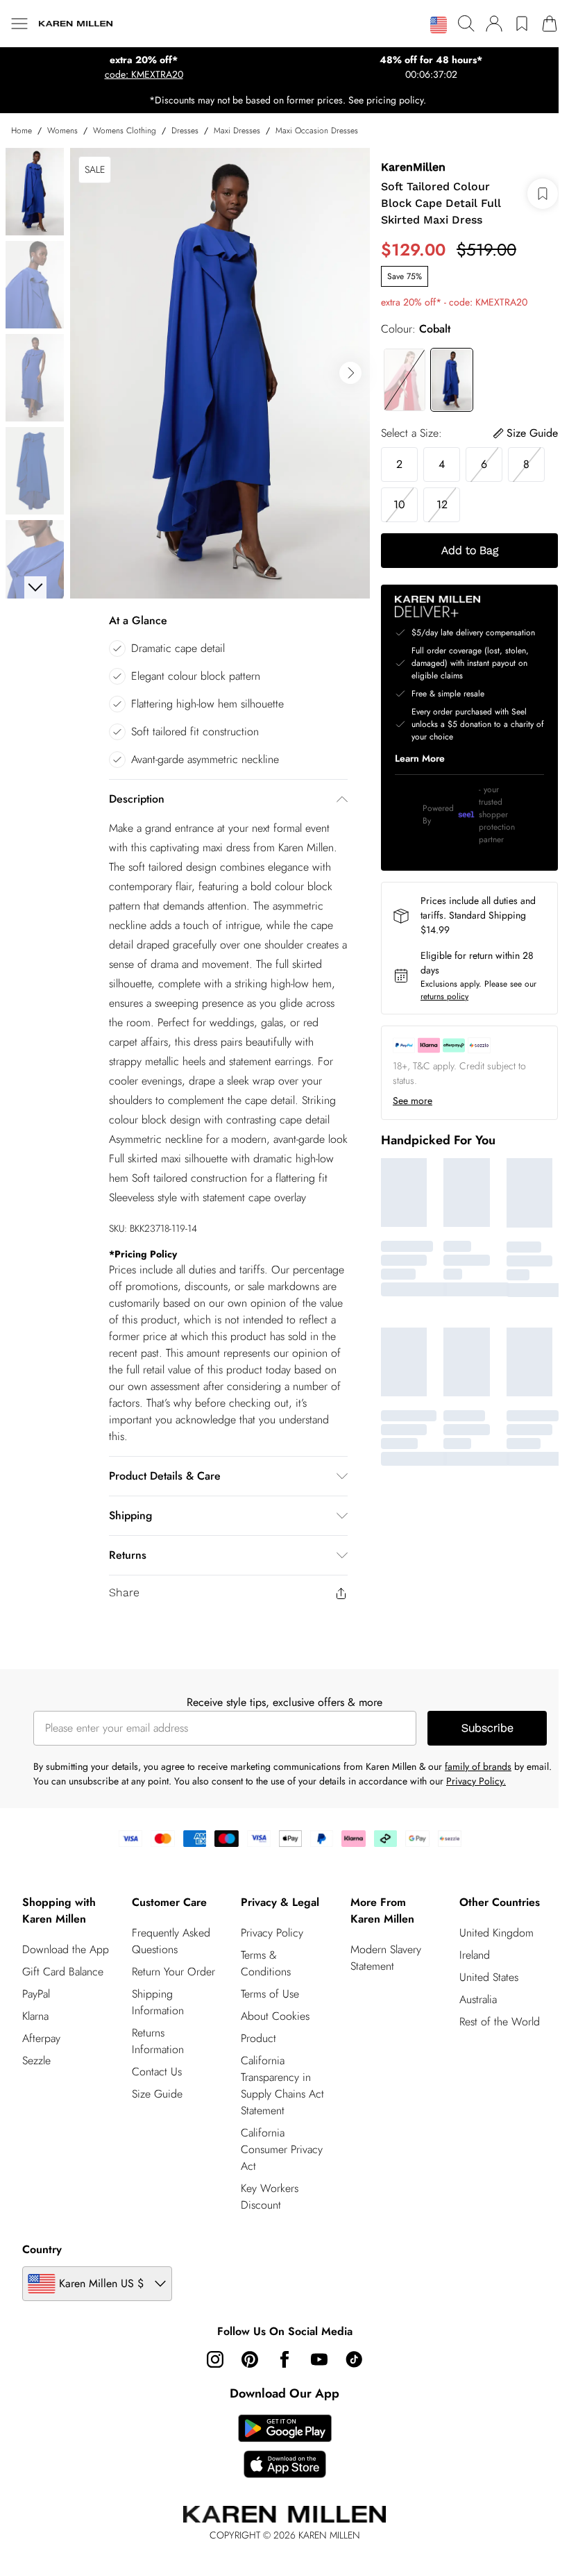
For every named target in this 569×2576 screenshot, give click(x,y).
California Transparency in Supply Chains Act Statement (278, 2076)
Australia (470, 1990)
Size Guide (155, 2084)
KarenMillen (406, 167)
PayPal (36, 2001)
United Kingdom (488, 1923)
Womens (62, 131)
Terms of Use (266, 1984)
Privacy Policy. (504, 1771)
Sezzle (36, 2067)
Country (42, 2240)
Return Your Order (171, 1962)
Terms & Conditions (262, 1954)
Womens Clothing (125, 131)
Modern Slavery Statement (380, 1948)
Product (254, 2029)
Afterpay (41, 2045)
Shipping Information (156, 1992)
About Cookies (271, 2006)
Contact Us (155, 2062)
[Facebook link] (280, 2350)
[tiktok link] (349, 2350)
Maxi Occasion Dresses (317, 131)
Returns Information (156, 2031)
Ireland (466, 1945)
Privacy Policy (268, 1923)
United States (481, 1967)
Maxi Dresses (237, 131)
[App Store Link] (279, 2436)
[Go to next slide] (343, 368)
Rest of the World (491, 2012)
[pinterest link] (245, 2350)
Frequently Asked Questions (169, 1931)
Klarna (35, 2023)
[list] (216, 368)
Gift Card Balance (63, 1979)
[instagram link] (210, 2350)
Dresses (185, 131)
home (22, 131)
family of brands (478, 1757)
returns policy (438, 996)
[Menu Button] (19, 24)
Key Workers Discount (265, 2187)
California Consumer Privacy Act (278, 2140)
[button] (428, 25)
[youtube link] (314, 2350)
